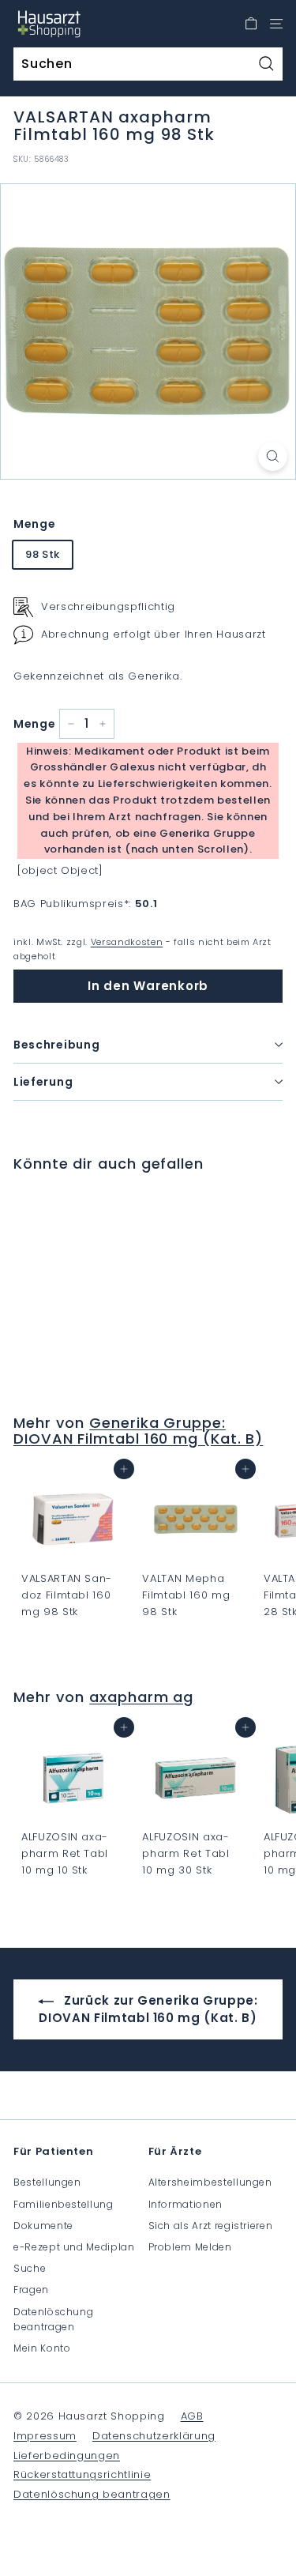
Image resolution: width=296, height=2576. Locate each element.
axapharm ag (141, 1697)
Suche (30, 2268)
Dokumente (43, 2226)
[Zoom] (273, 456)
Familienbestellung (64, 2204)
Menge (34, 524)
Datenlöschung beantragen (53, 2319)
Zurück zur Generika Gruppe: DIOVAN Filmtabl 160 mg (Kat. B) (148, 2009)
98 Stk (43, 554)
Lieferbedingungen (67, 2455)
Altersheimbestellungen (210, 2182)
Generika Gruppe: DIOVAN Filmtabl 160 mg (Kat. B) (138, 1431)
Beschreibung (56, 1045)
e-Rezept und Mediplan (74, 2247)
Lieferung (43, 1082)
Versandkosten (127, 942)
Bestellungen (47, 2182)
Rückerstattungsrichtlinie (82, 2474)
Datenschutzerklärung (154, 2436)
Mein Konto (42, 2348)
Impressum (45, 2436)
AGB (192, 2416)
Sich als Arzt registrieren (211, 2226)
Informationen (185, 2204)
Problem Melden (190, 2247)
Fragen (31, 2290)
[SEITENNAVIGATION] (276, 24)
